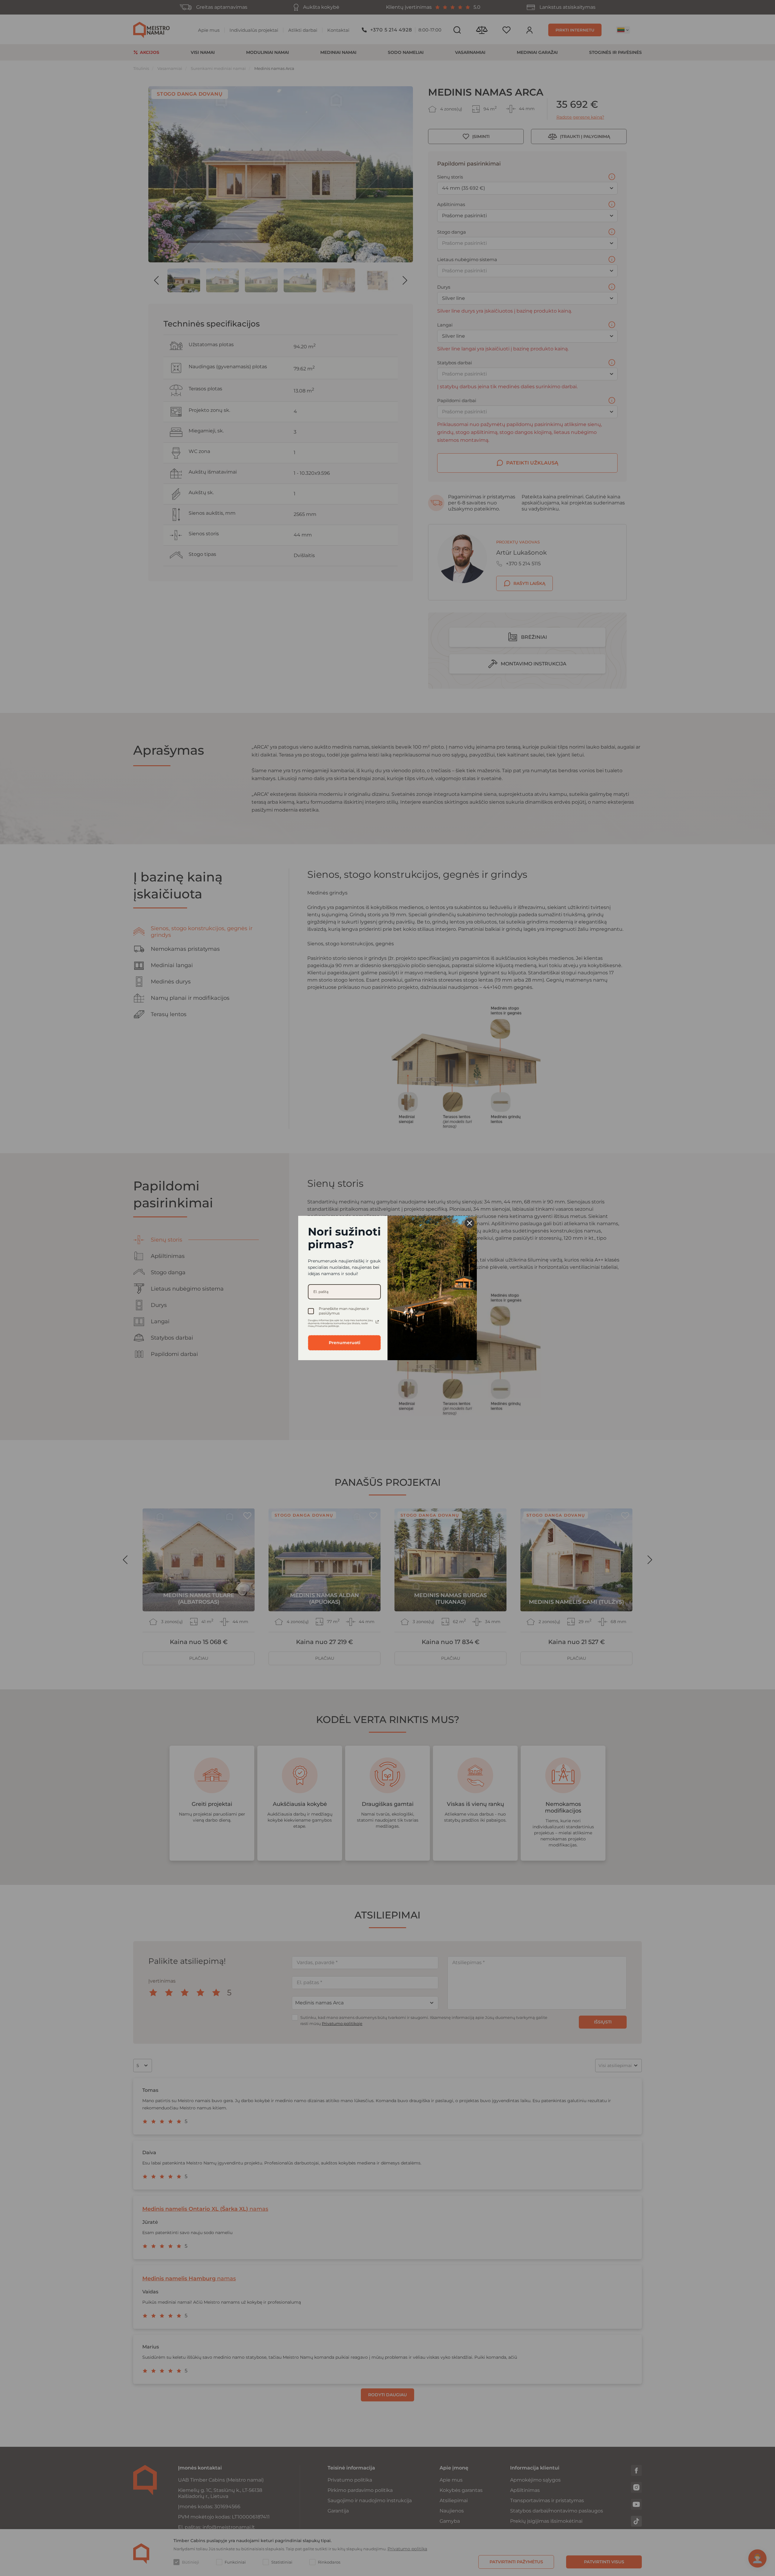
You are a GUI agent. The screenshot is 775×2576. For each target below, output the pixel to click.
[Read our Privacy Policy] (377, 1322)
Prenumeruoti (345, 1343)
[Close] (470, 1223)
